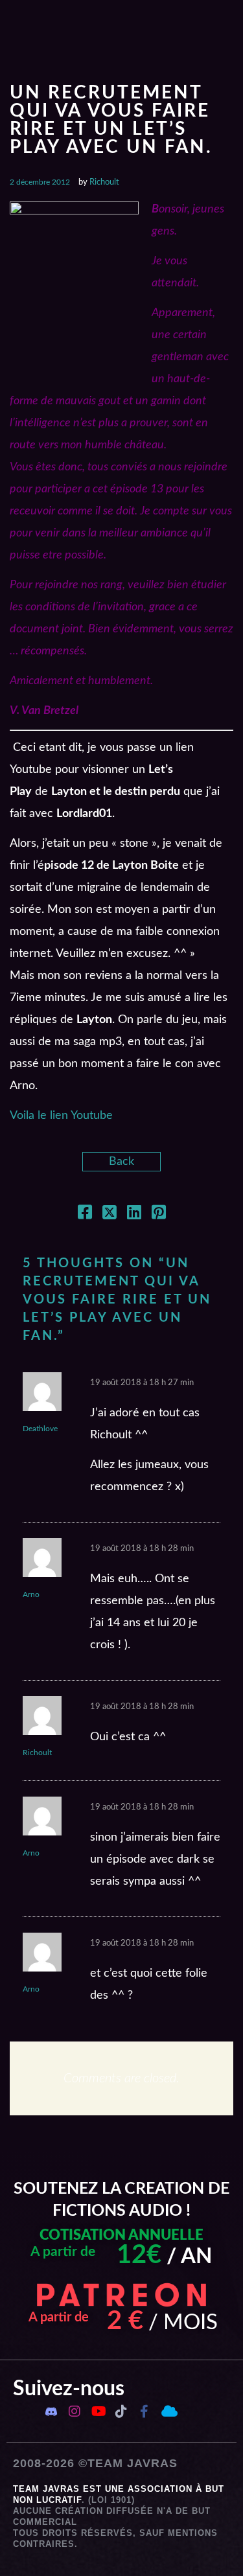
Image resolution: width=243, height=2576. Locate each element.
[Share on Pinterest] (159, 1215)
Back (121, 1162)
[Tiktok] (121, 2411)
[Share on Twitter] (110, 1215)
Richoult (104, 182)
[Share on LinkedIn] (134, 1215)
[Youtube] (98, 2411)
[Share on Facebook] (85, 1215)
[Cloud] (168, 2411)
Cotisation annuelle (121, 2235)
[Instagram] (75, 2411)
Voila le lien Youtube (61, 1116)
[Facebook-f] (145, 2411)
